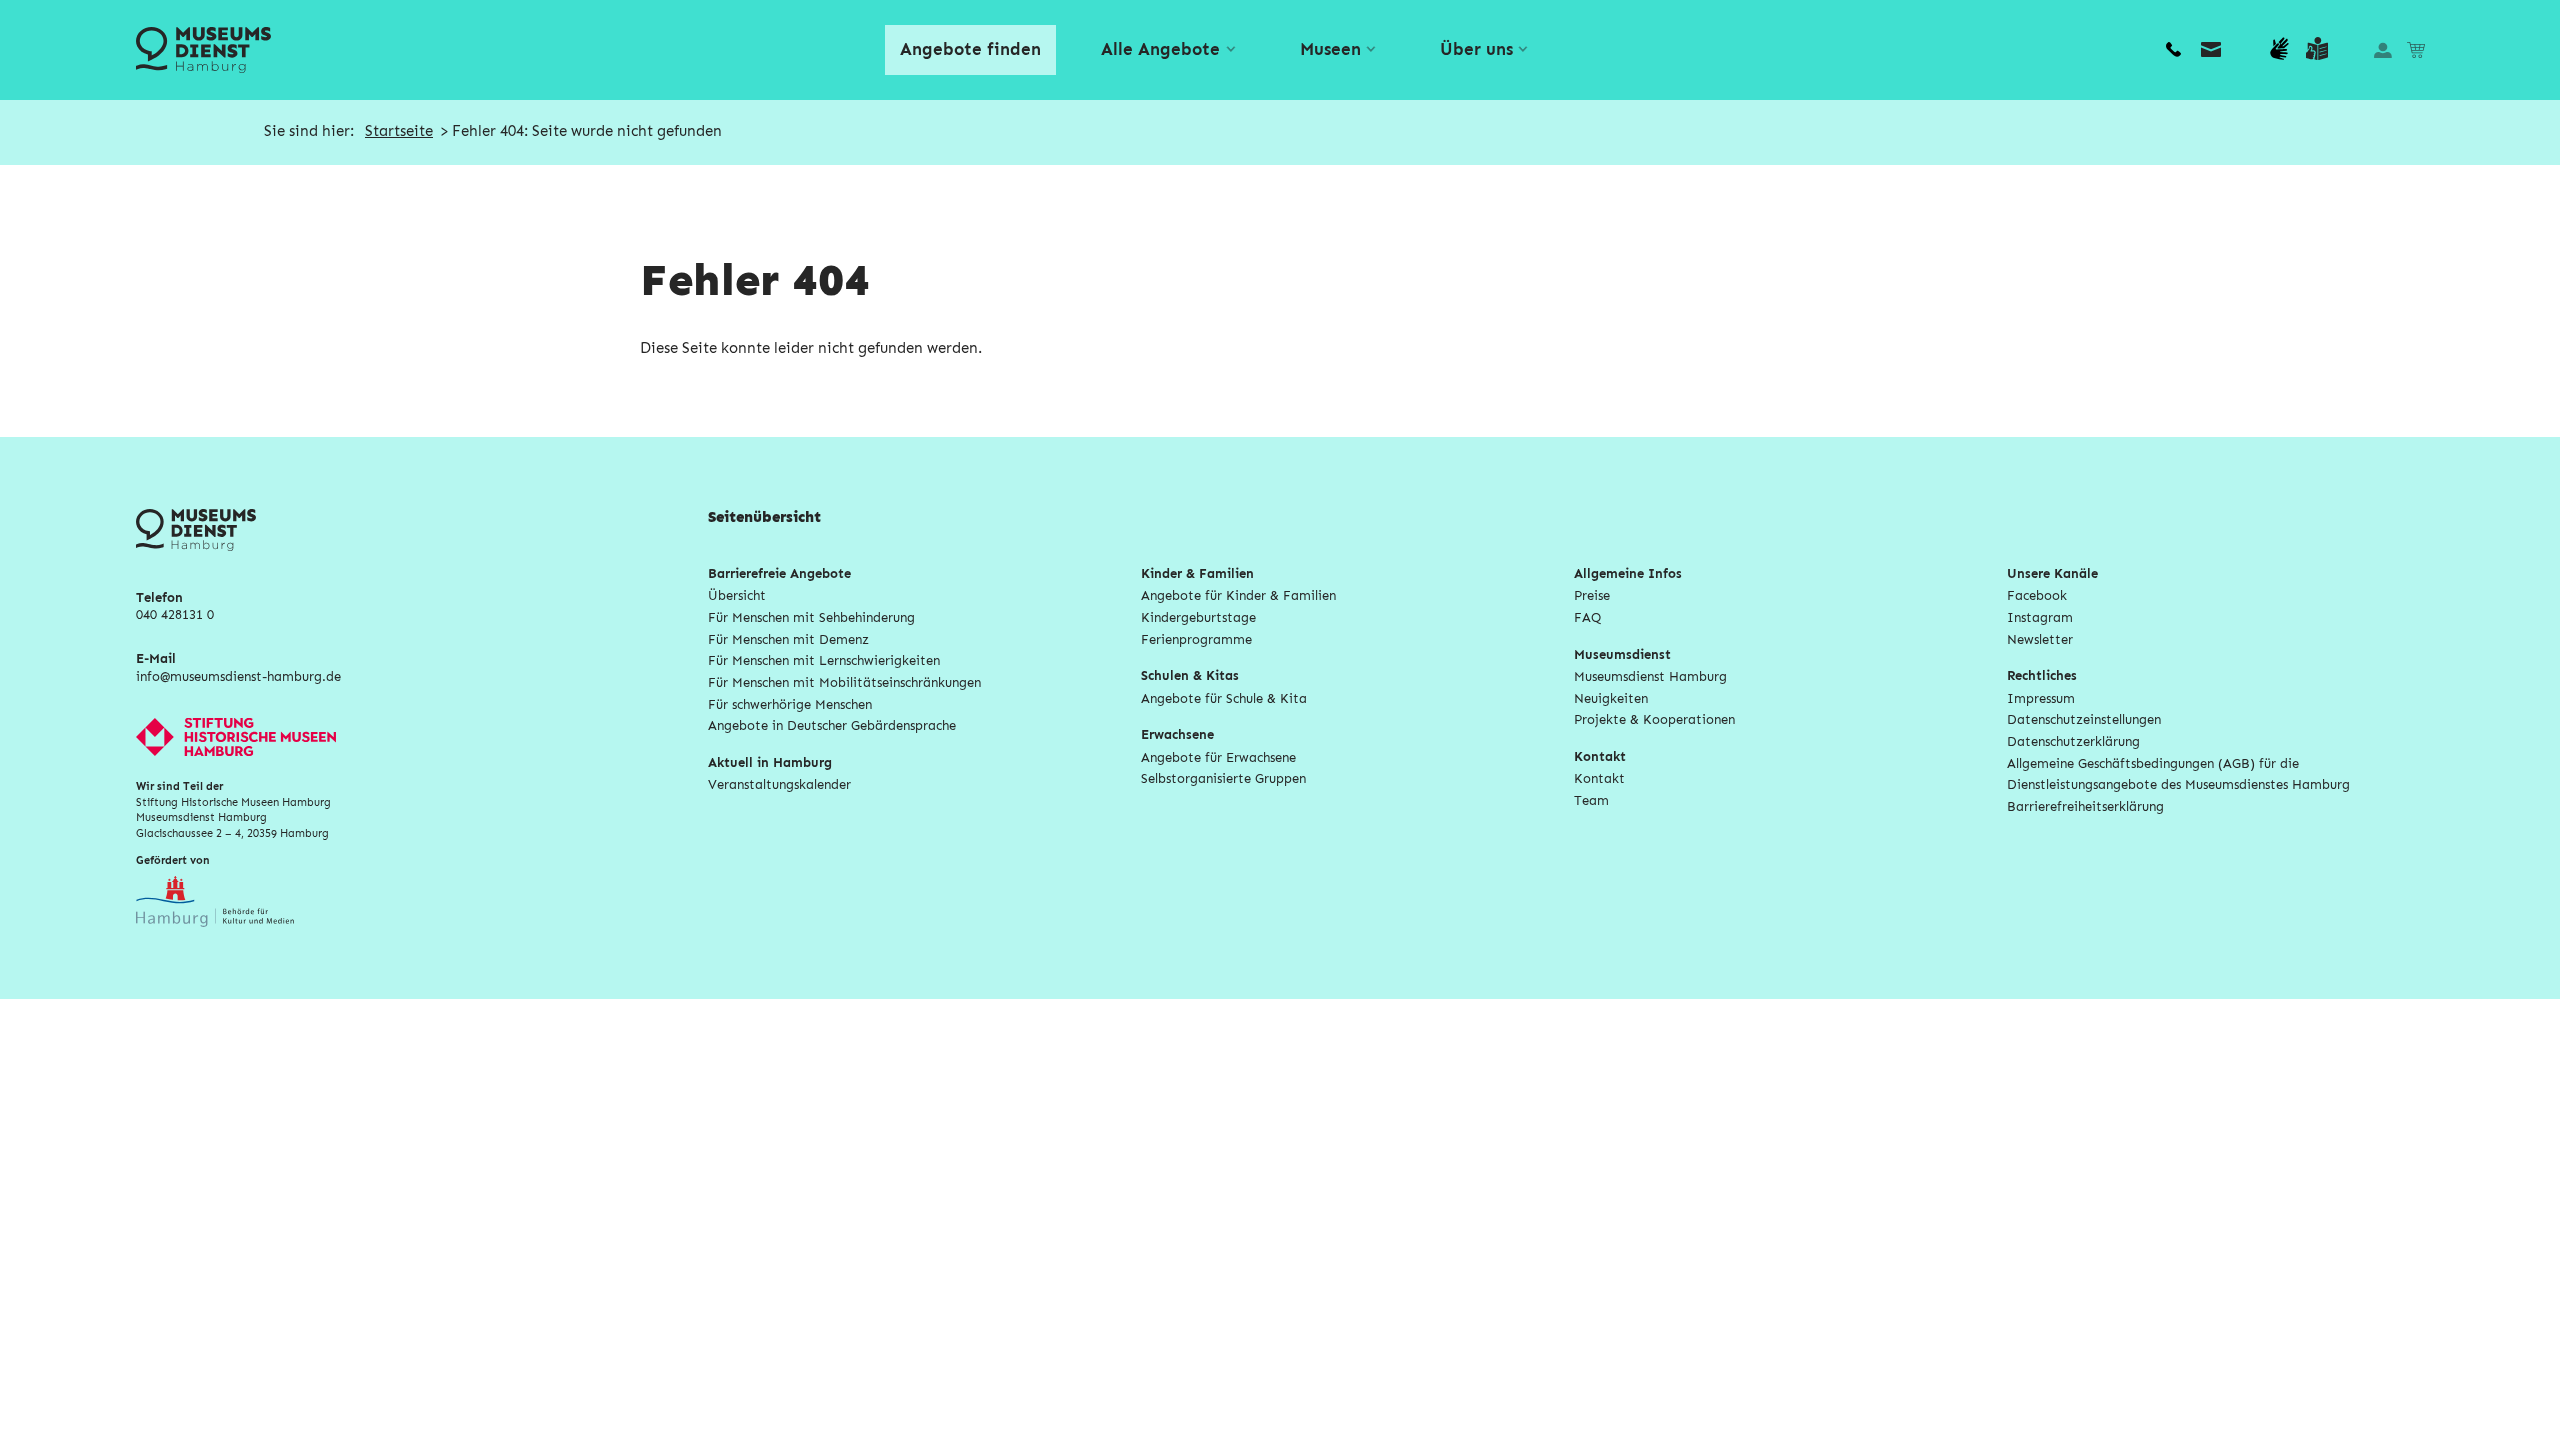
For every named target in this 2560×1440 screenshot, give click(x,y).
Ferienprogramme (1196, 640)
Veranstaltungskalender (779, 785)
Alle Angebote (1160, 49)
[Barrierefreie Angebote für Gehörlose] (2279, 50)
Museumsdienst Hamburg (1650, 677)
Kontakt (1599, 779)
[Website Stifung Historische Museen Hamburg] (422, 737)
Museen (1330, 49)
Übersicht (737, 596)
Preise (1592, 596)
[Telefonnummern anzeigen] (2173, 50)
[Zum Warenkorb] (2416, 50)
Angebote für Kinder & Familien (1238, 596)
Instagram (2040, 618)
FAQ (1588, 618)
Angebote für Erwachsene (1218, 758)
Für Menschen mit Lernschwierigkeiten (824, 661)
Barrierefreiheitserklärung (2085, 807)
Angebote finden (970, 49)
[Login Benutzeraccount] (2382, 50)
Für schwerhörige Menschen (790, 705)
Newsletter (2040, 640)
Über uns (1476, 49)
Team (1591, 801)
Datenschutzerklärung (2073, 742)
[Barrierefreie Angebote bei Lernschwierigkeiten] (2317, 50)
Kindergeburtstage (1198, 618)
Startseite (399, 131)
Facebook (2037, 596)
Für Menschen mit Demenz (788, 640)
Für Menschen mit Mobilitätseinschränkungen (844, 683)
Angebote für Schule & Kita (1224, 699)
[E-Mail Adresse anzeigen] (2211, 50)
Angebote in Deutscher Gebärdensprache (832, 726)
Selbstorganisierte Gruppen (1223, 779)
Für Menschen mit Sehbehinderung (811, 618)
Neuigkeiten (1611, 699)
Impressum (2041, 699)
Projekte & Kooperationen (1654, 720)
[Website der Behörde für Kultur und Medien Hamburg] (215, 930)
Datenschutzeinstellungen (2084, 720)
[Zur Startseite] (203, 50)
